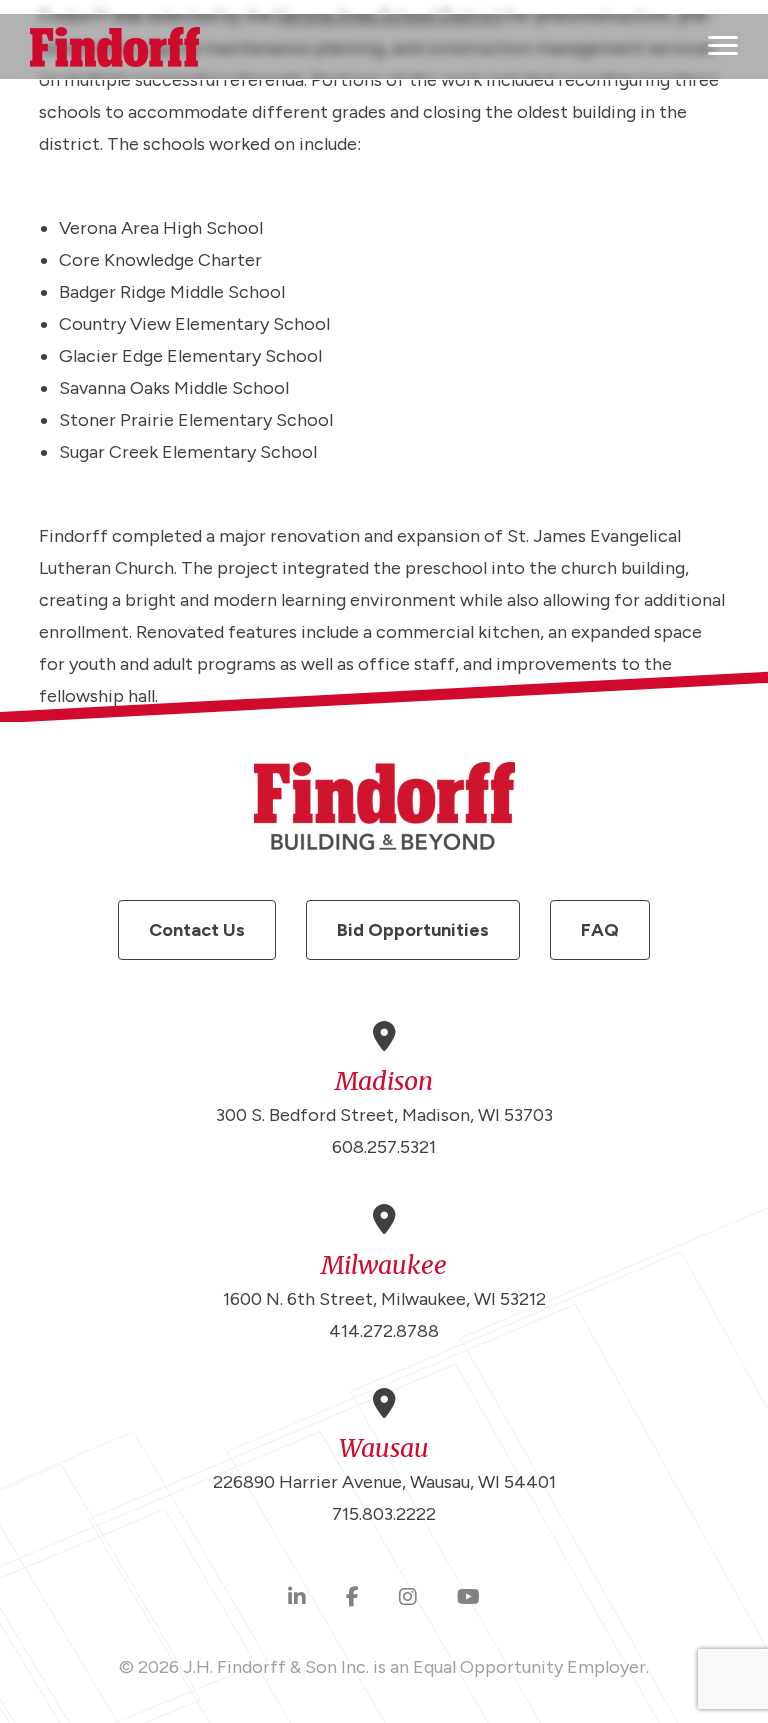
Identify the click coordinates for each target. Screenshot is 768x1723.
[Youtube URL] (468, 1598)
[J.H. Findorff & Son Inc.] (115, 47)
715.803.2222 (384, 1514)
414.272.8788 (384, 1331)
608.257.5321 (384, 1147)
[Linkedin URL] (297, 1598)
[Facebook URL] (352, 1598)
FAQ (600, 930)
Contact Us (197, 930)
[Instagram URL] (408, 1598)
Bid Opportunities (413, 930)
